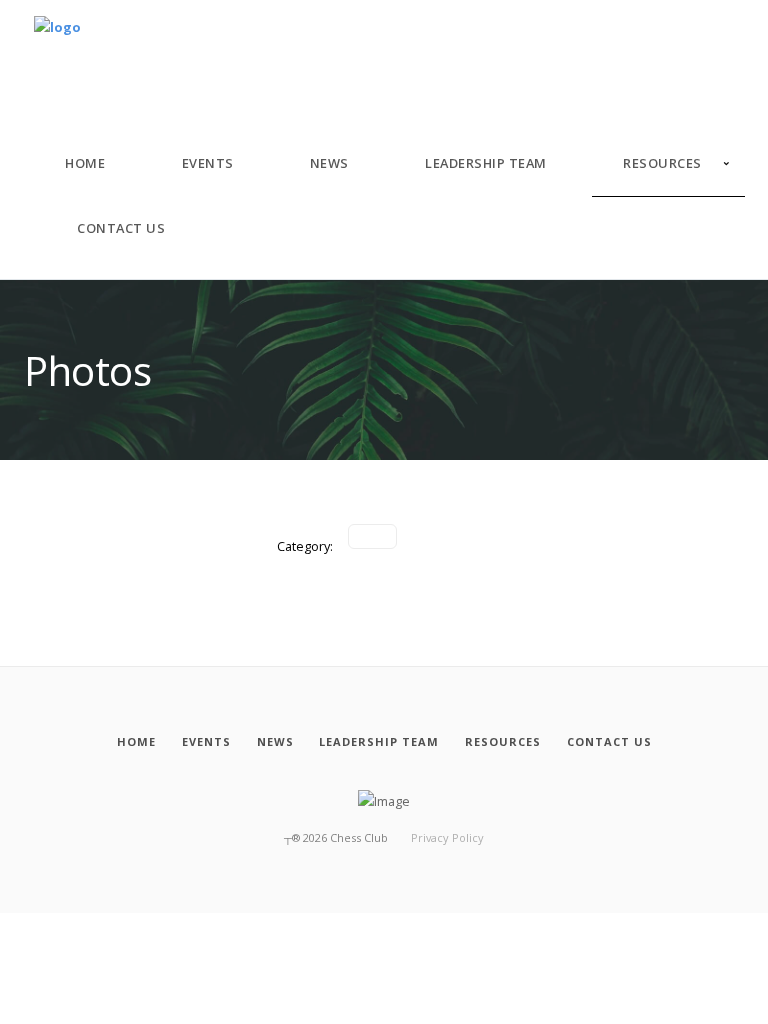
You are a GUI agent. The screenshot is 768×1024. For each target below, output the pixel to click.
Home (85, 163)
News (329, 163)
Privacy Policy (447, 837)
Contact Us (121, 228)
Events (208, 163)
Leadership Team (486, 163)
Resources (662, 163)
